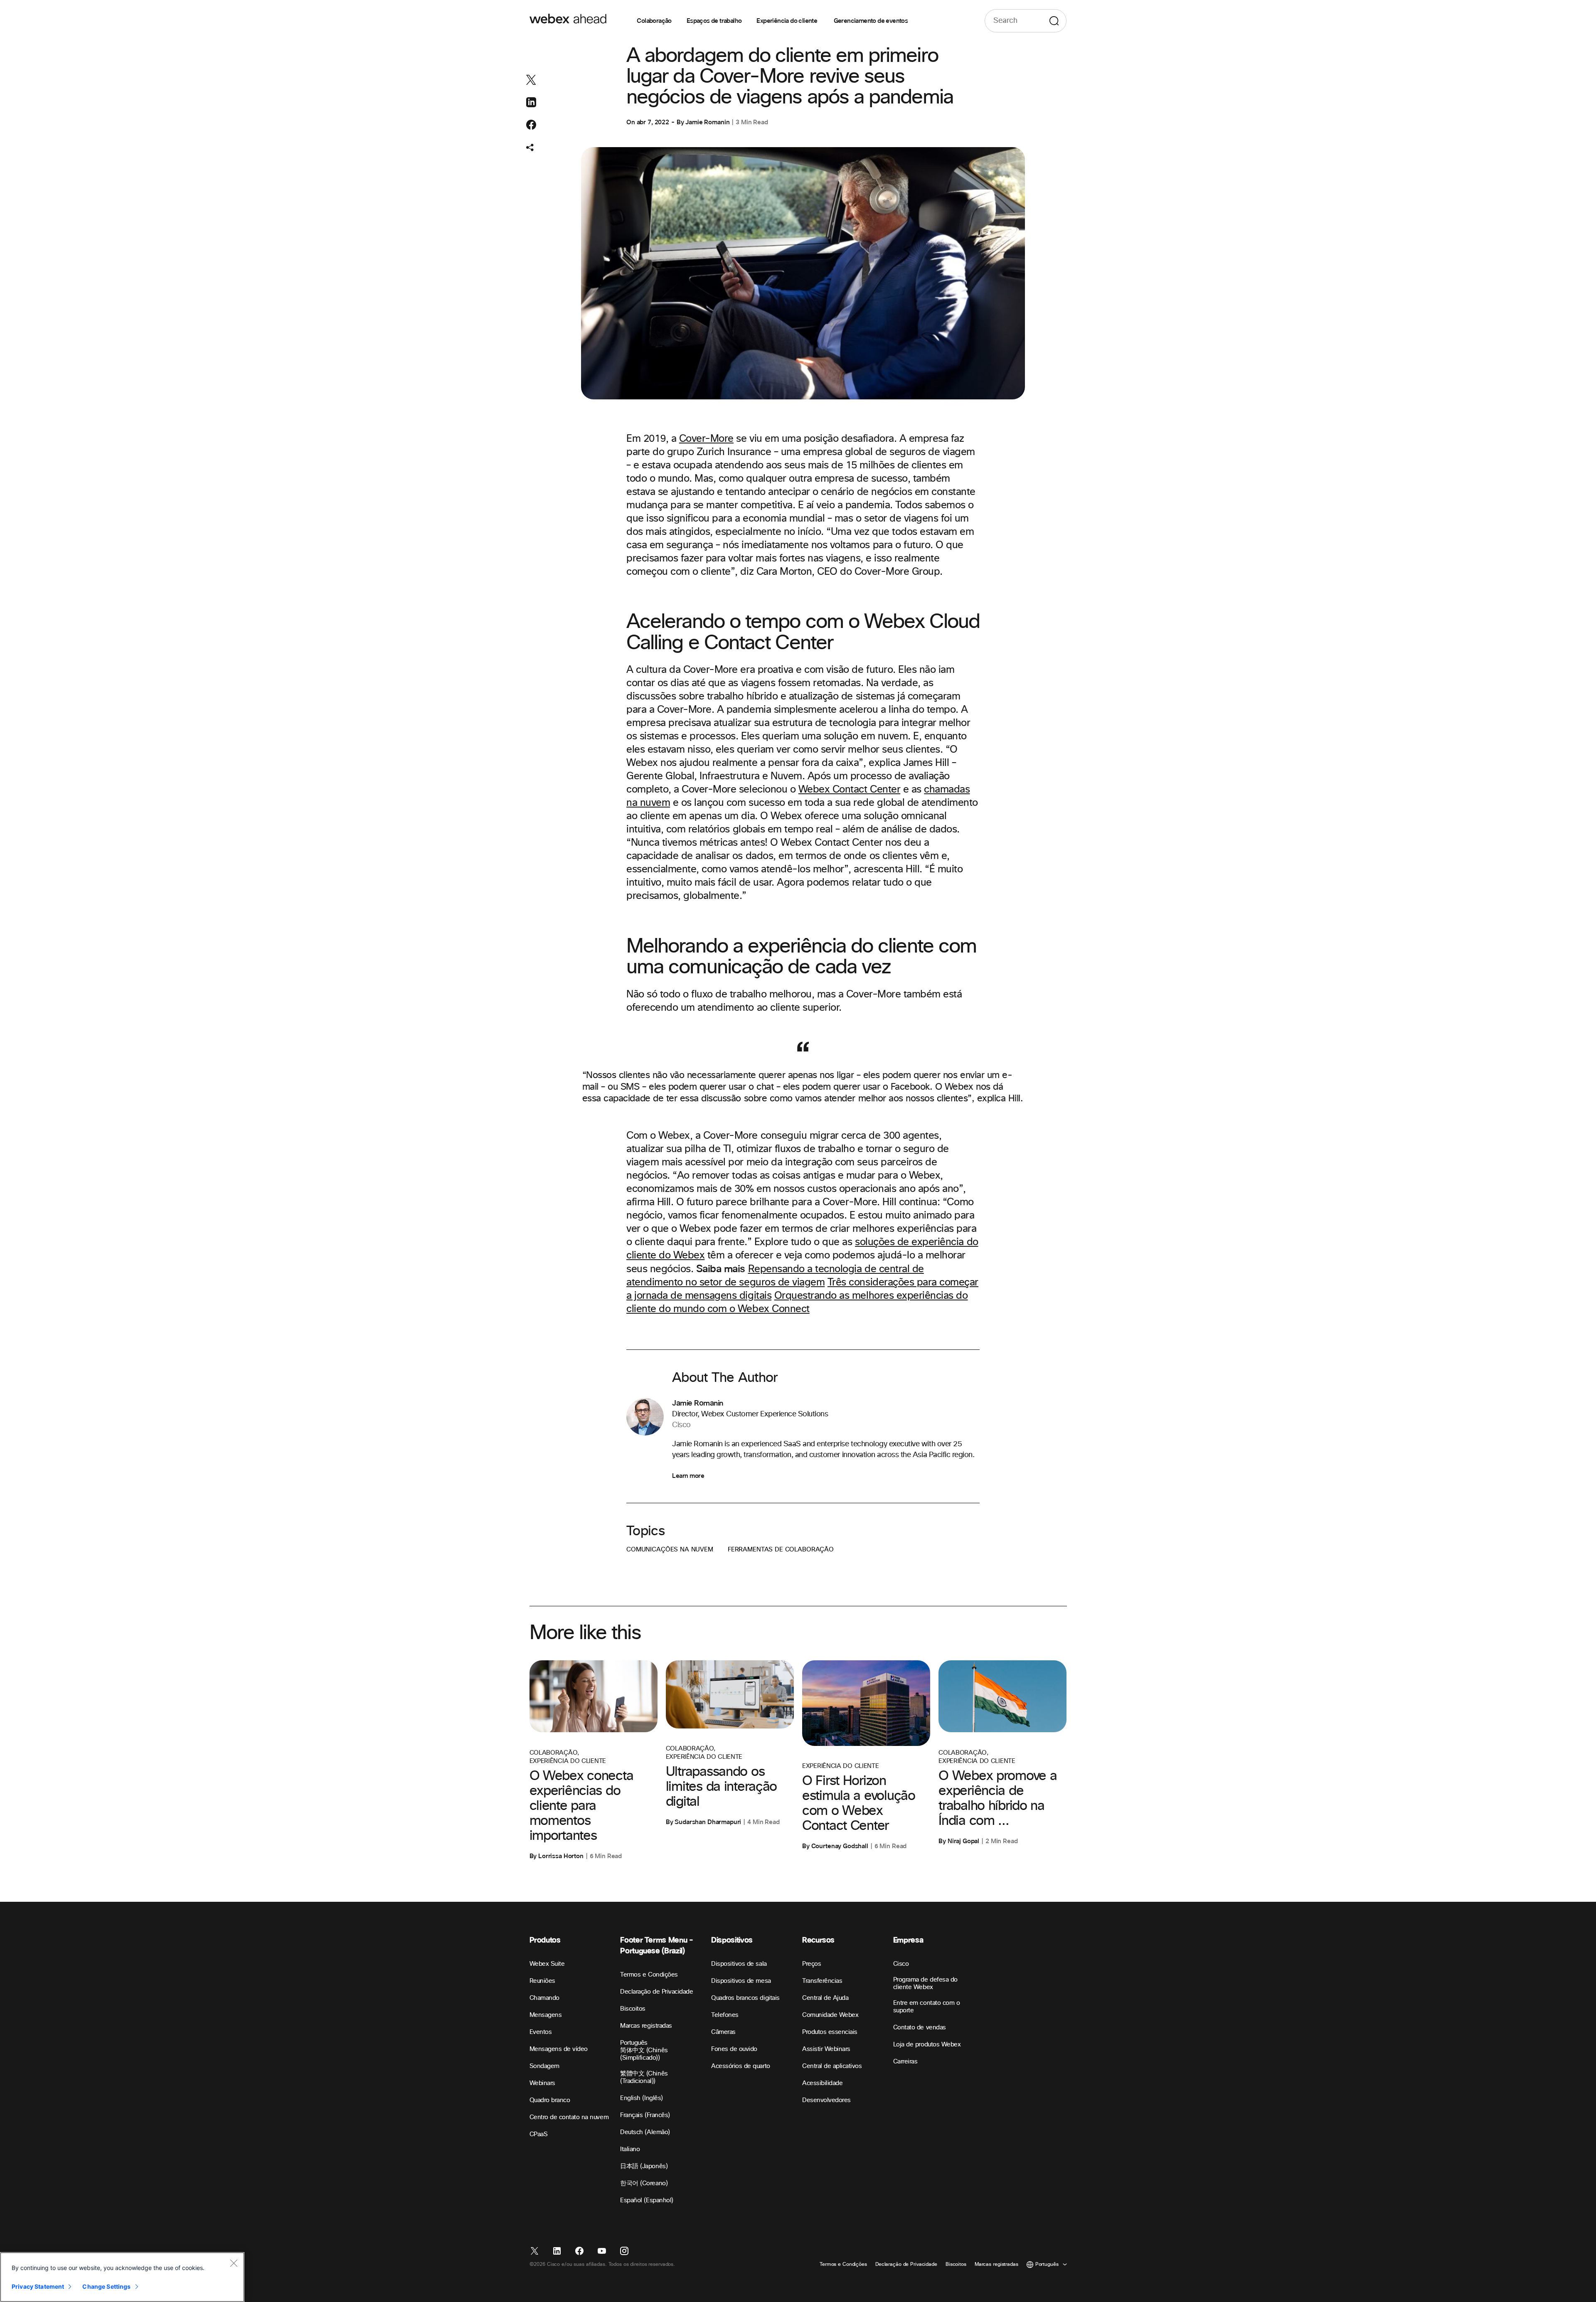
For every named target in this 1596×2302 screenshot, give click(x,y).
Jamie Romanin (707, 122)
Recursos (818, 1940)
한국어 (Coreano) (644, 2183)
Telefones (725, 2015)
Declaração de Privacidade (656, 1992)
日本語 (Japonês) (644, 2166)
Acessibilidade (822, 2083)
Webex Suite (547, 1964)
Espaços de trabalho (714, 21)
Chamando (544, 1998)
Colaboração (654, 21)
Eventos (541, 2032)
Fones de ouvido (734, 2049)
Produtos (545, 1940)
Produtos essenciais (830, 2032)
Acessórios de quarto (740, 2066)
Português (634, 2043)
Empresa (908, 1940)
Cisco (901, 1964)
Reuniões (542, 1981)
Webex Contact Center (849, 790)
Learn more (688, 1476)
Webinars (542, 2083)
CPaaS (539, 2134)
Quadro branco (550, 2100)
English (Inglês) (641, 2098)
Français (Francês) (645, 2115)
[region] (122, 2277)
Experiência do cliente (787, 21)
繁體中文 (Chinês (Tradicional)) (644, 2077)
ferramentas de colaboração (781, 1550)
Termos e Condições (649, 1975)
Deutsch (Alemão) (645, 2132)
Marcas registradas (646, 2026)
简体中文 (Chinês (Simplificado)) (644, 2054)
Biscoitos (633, 2009)
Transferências (822, 1981)
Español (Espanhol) (647, 2200)
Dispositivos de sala (739, 1964)
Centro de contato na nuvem (569, 2117)
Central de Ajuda (825, 1998)
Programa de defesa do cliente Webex (925, 1983)
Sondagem (544, 2066)
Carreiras (905, 2062)
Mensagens (546, 2015)
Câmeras (723, 2032)
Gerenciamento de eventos (871, 21)
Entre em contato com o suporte (926, 2007)
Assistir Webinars (826, 2049)
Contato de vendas (920, 2027)
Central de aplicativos (832, 2066)
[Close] (234, 2263)
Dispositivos (732, 1940)
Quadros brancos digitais (745, 1998)
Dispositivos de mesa (741, 1981)
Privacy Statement (38, 2286)
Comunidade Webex (830, 2015)
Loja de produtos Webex (927, 2045)
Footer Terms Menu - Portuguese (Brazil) (656, 1946)
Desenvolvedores (826, 2100)
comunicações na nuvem (670, 1550)
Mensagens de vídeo (559, 2049)
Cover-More (706, 439)
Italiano (630, 2149)
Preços (812, 1964)
